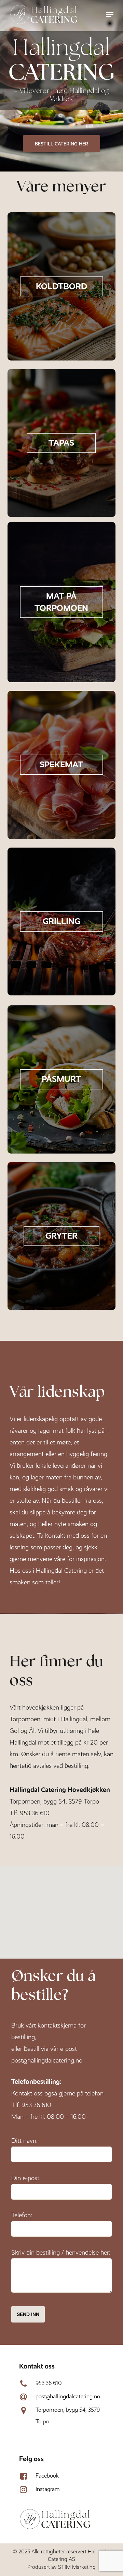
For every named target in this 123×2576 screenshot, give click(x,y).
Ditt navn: (24, 2141)
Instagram (48, 2489)
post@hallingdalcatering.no (47, 2060)
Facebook (47, 2476)
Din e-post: (26, 2178)
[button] (110, 14)
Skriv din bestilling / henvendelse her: (61, 2252)
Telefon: (22, 2215)
